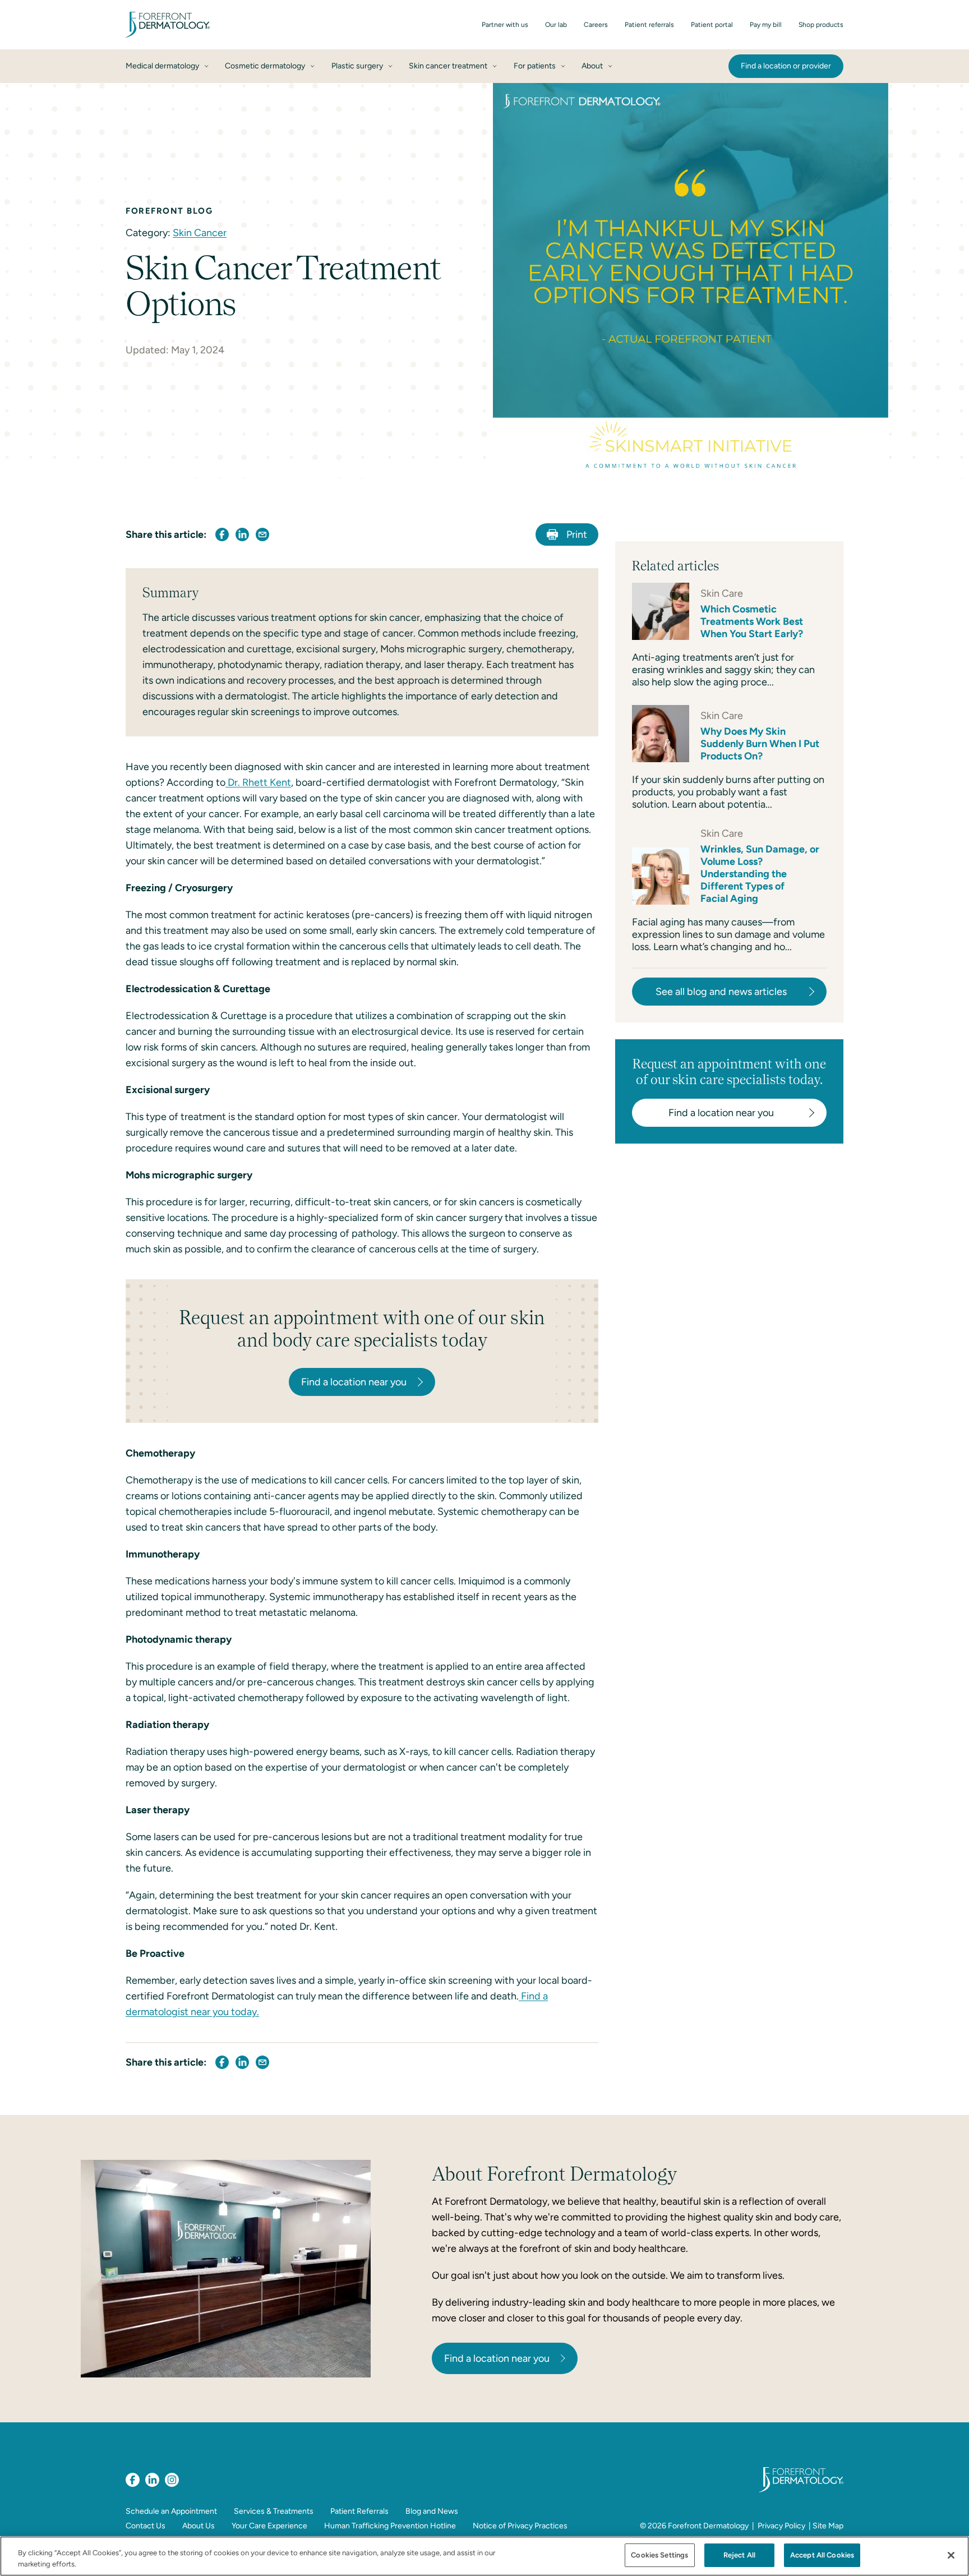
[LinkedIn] (152, 2480)
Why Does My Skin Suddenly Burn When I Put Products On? (760, 744)
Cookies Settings (659, 2555)
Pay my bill (766, 25)
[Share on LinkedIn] (242, 534)
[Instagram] (172, 2480)
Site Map (828, 2526)
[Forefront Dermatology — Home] (168, 25)
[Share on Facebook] (222, 534)
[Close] (951, 2555)
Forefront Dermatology (708, 2526)
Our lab (556, 25)
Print (577, 534)
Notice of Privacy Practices (520, 2526)
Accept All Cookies (822, 2555)
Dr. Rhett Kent (258, 782)
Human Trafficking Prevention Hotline (390, 2526)
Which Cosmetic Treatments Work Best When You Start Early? (752, 621)
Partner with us (505, 25)
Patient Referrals (359, 2511)
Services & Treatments (274, 2511)
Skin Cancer (200, 233)
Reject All (739, 2555)
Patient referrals (649, 25)
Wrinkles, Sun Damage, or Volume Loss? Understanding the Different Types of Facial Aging (760, 874)
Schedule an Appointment (171, 2511)
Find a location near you (497, 2358)
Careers (596, 25)
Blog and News (432, 2511)
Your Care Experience (269, 2526)
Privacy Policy (781, 2526)
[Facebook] (133, 2480)
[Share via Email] (262, 534)
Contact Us (146, 2526)
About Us (199, 2526)
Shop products (821, 25)
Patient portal (712, 25)
